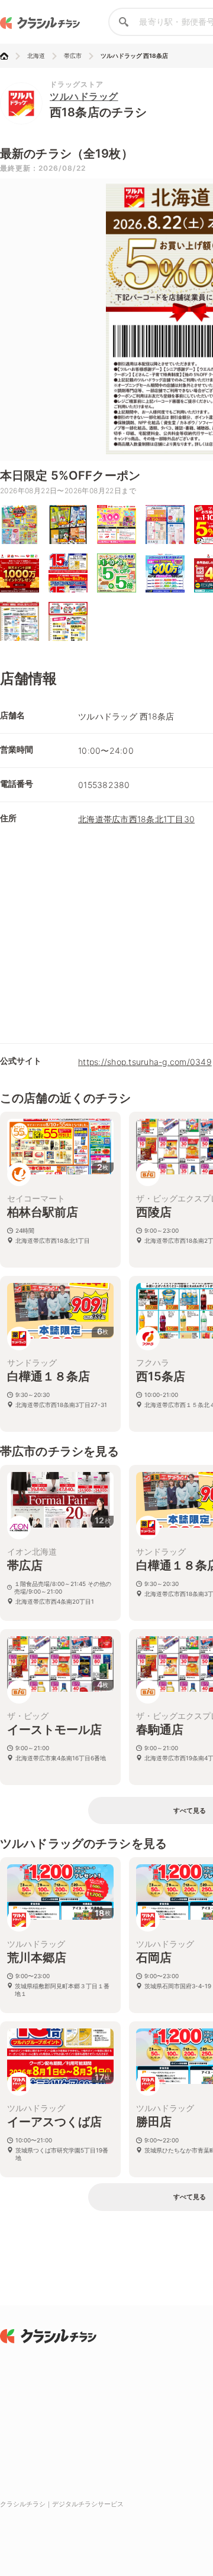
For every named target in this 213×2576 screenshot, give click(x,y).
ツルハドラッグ (84, 96)
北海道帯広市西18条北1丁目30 (136, 819)
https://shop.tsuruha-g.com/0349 (145, 1062)
